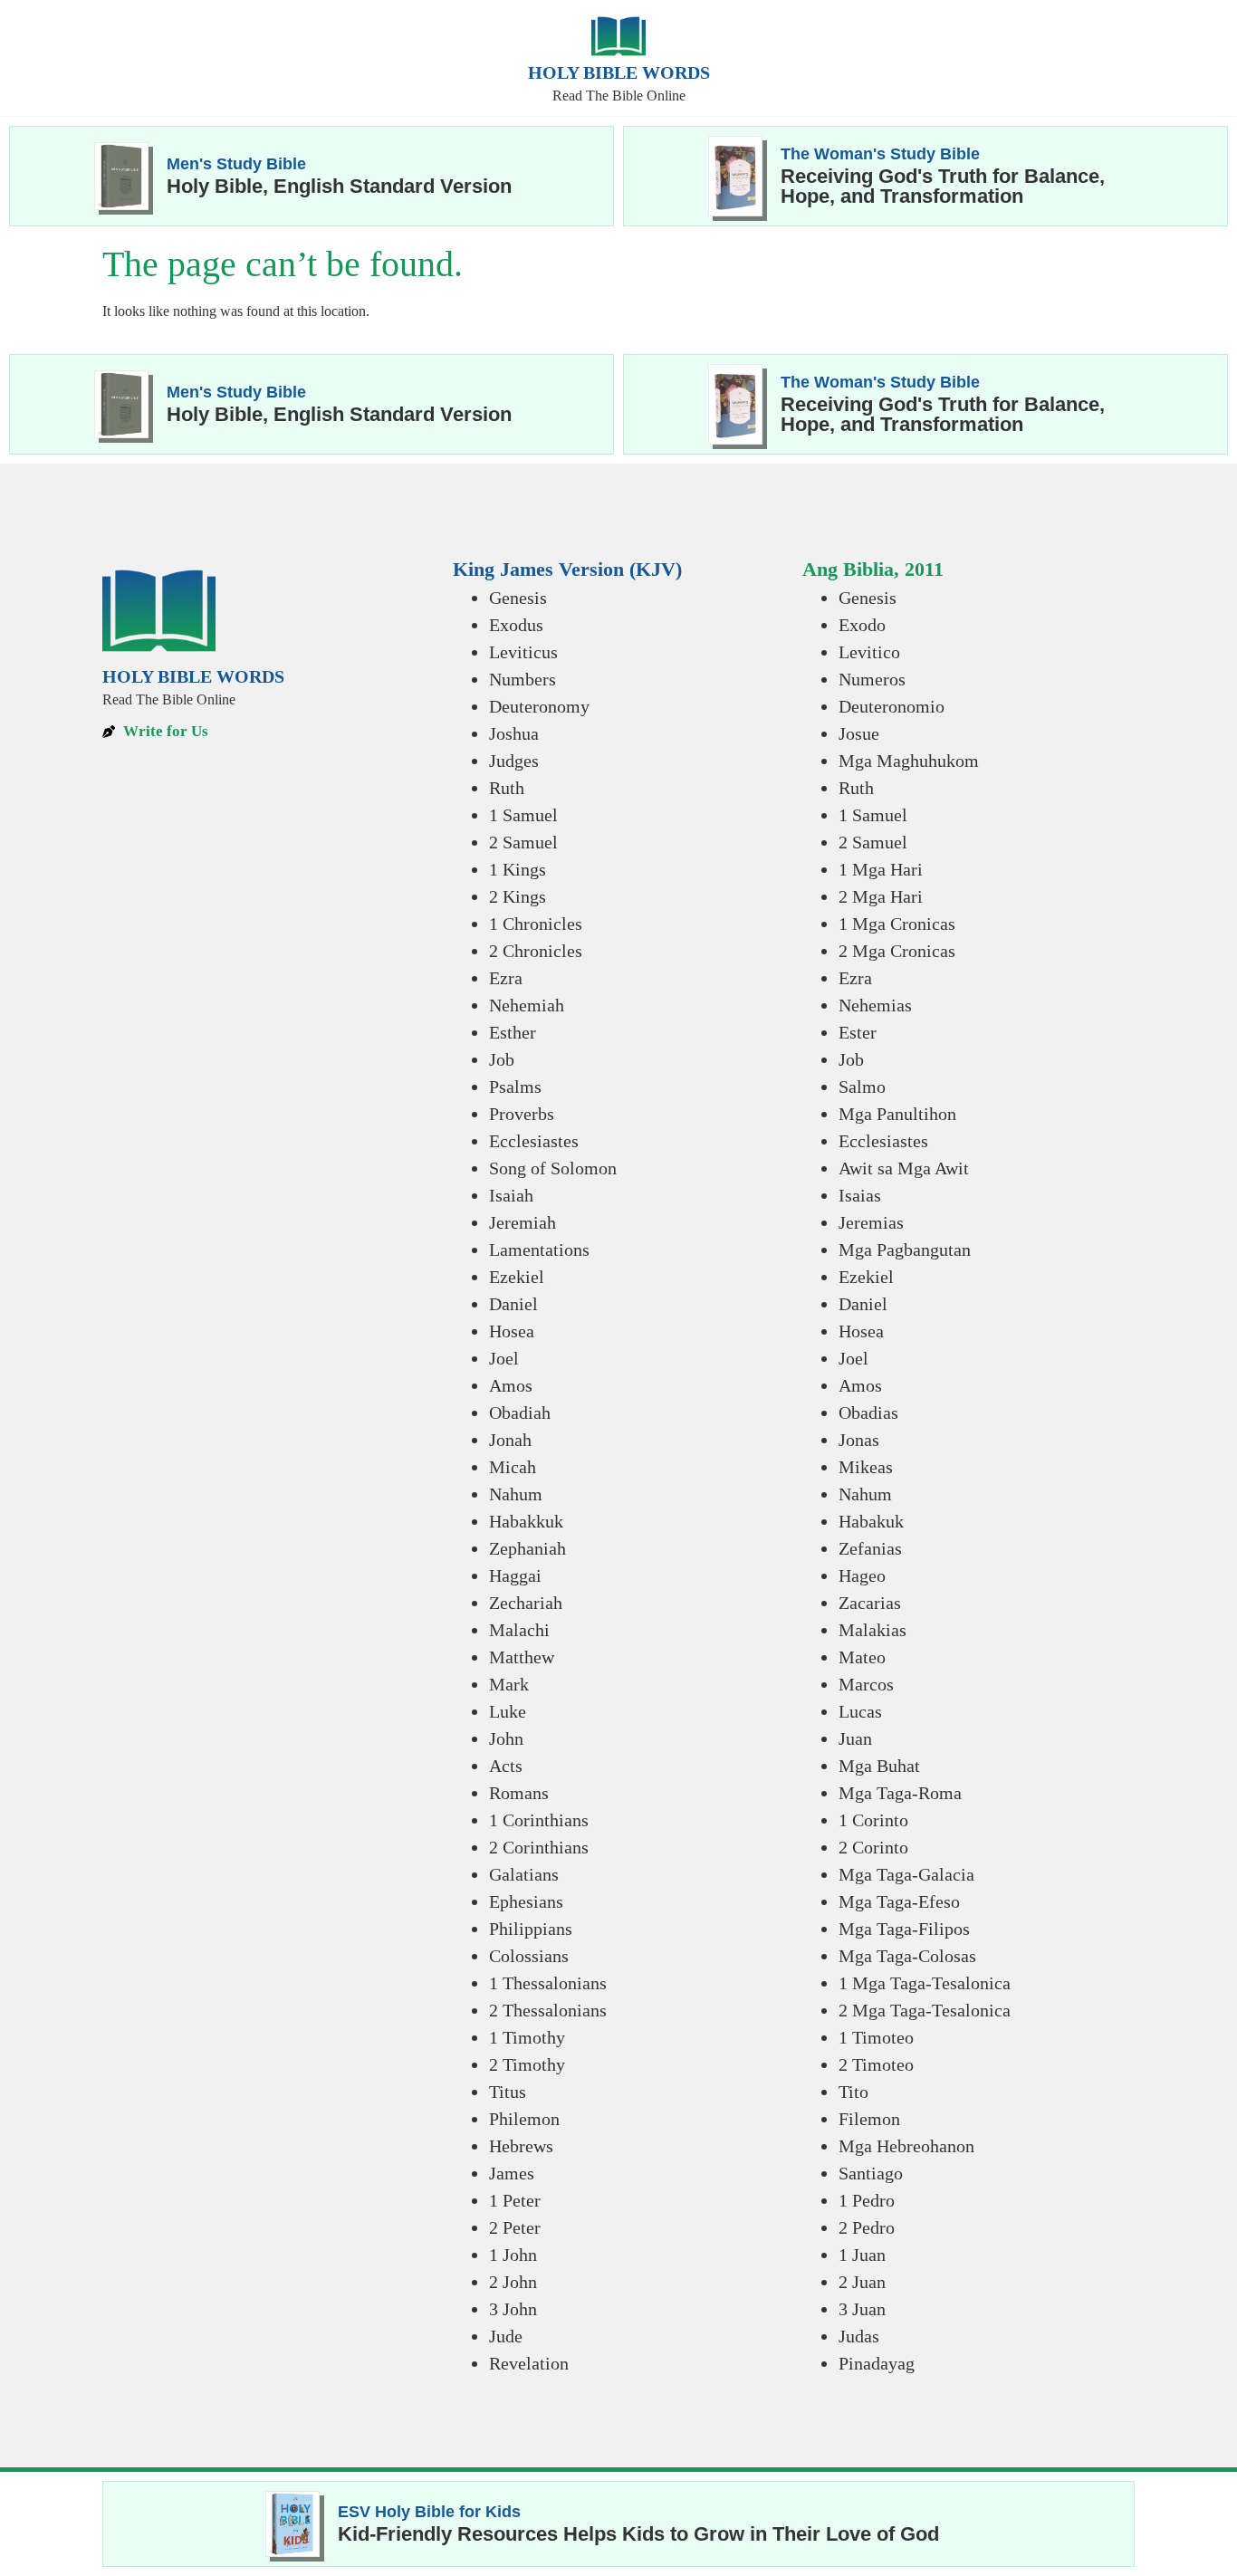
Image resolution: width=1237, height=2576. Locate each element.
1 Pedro (867, 2200)
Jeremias (871, 1222)
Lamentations (539, 1250)
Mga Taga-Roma (900, 1793)
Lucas (860, 1711)
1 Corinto (873, 1820)
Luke (508, 1711)
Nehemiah (527, 1005)
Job (502, 1059)
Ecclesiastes (534, 1141)
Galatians (524, 1874)
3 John (513, 2309)
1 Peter (515, 2200)
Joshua (514, 733)
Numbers (523, 679)
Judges (514, 761)
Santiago (871, 2173)
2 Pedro (867, 2227)
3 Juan (862, 2309)
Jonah (510, 1440)
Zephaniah (527, 1548)
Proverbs (522, 1114)
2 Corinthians (539, 1847)
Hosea (512, 1331)
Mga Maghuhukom (909, 761)
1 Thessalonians (548, 1983)
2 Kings (518, 896)
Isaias (860, 1195)
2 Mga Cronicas (897, 951)
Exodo (862, 625)
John (506, 1738)
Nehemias (875, 1005)
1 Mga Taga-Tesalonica (925, 1983)
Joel (504, 1358)
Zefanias (870, 1548)
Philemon (524, 2119)
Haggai (515, 1575)
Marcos (866, 1684)
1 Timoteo (876, 2037)
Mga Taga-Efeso (899, 1901)
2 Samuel (523, 842)
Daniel (513, 1304)
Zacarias (870, 1603)
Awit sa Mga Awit (904, 1168)
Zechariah (526, 1603)
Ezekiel (517, 1277)
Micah (513, 1467)
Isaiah (511, 1195)
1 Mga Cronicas (897, 924)
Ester (858, 1032)
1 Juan (862, 2255)
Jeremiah (523, 1222)
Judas (859, 2336)
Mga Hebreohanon (906, 2146)
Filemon (869, 2119)
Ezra (506, 978)
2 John (513, 2282)
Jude (506, 2336)
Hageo (862, 1575)
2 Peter (515, 2227)
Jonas (859, 1440)
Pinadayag (877, 2363)
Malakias (873, 1630)
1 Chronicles (536, 924)
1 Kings (518, 869)
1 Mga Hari (881, 869)
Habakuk (871, 1521)
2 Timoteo (876, 2064)
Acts (506, 1766)
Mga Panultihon (897, 1114)
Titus (508, 2092)
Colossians (529, 1956)
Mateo (862, 1657)
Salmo (862, 1087)
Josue (859, 733)
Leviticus (523, 652)
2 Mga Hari (881, 896)
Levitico (869, 652)
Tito (853, 2092)
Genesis (518, 598)
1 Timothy (527, 2037)
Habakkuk (526, 1521)
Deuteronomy (539, 706)
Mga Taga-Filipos (904, 1929)
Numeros (872, 679)
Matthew (522, 1657)
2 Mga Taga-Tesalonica (925, 2010)
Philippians (531, 1929)
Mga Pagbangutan (905, 1250)
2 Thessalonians (548, 2010)
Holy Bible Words (619, 72)
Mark (509, 1684)
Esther (513, 1032)
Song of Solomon (553, 1168)
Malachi (519, 1630)
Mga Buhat (879, 1766)
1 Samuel (523, 815)
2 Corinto (873, 1847)
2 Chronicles (536, 951)
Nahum (516, 1494)
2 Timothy (527, 2064)
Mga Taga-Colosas (907, 1956)
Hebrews (521, 2146)
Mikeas (866, 1467)
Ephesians (526, 1901)
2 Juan (862, 2282)
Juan (855, 1738)
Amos (511, 1385)
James (512, 2173)
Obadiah (520, 1412)
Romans (519, 1793)
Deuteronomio (892, 706)
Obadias (868, 1412)
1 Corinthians (539, 1820)
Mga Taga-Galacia (906, 1874)
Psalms (515, 1087)
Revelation (529, 2363)
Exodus (516, 625)
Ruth (507, 788)
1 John (513, 2255)
